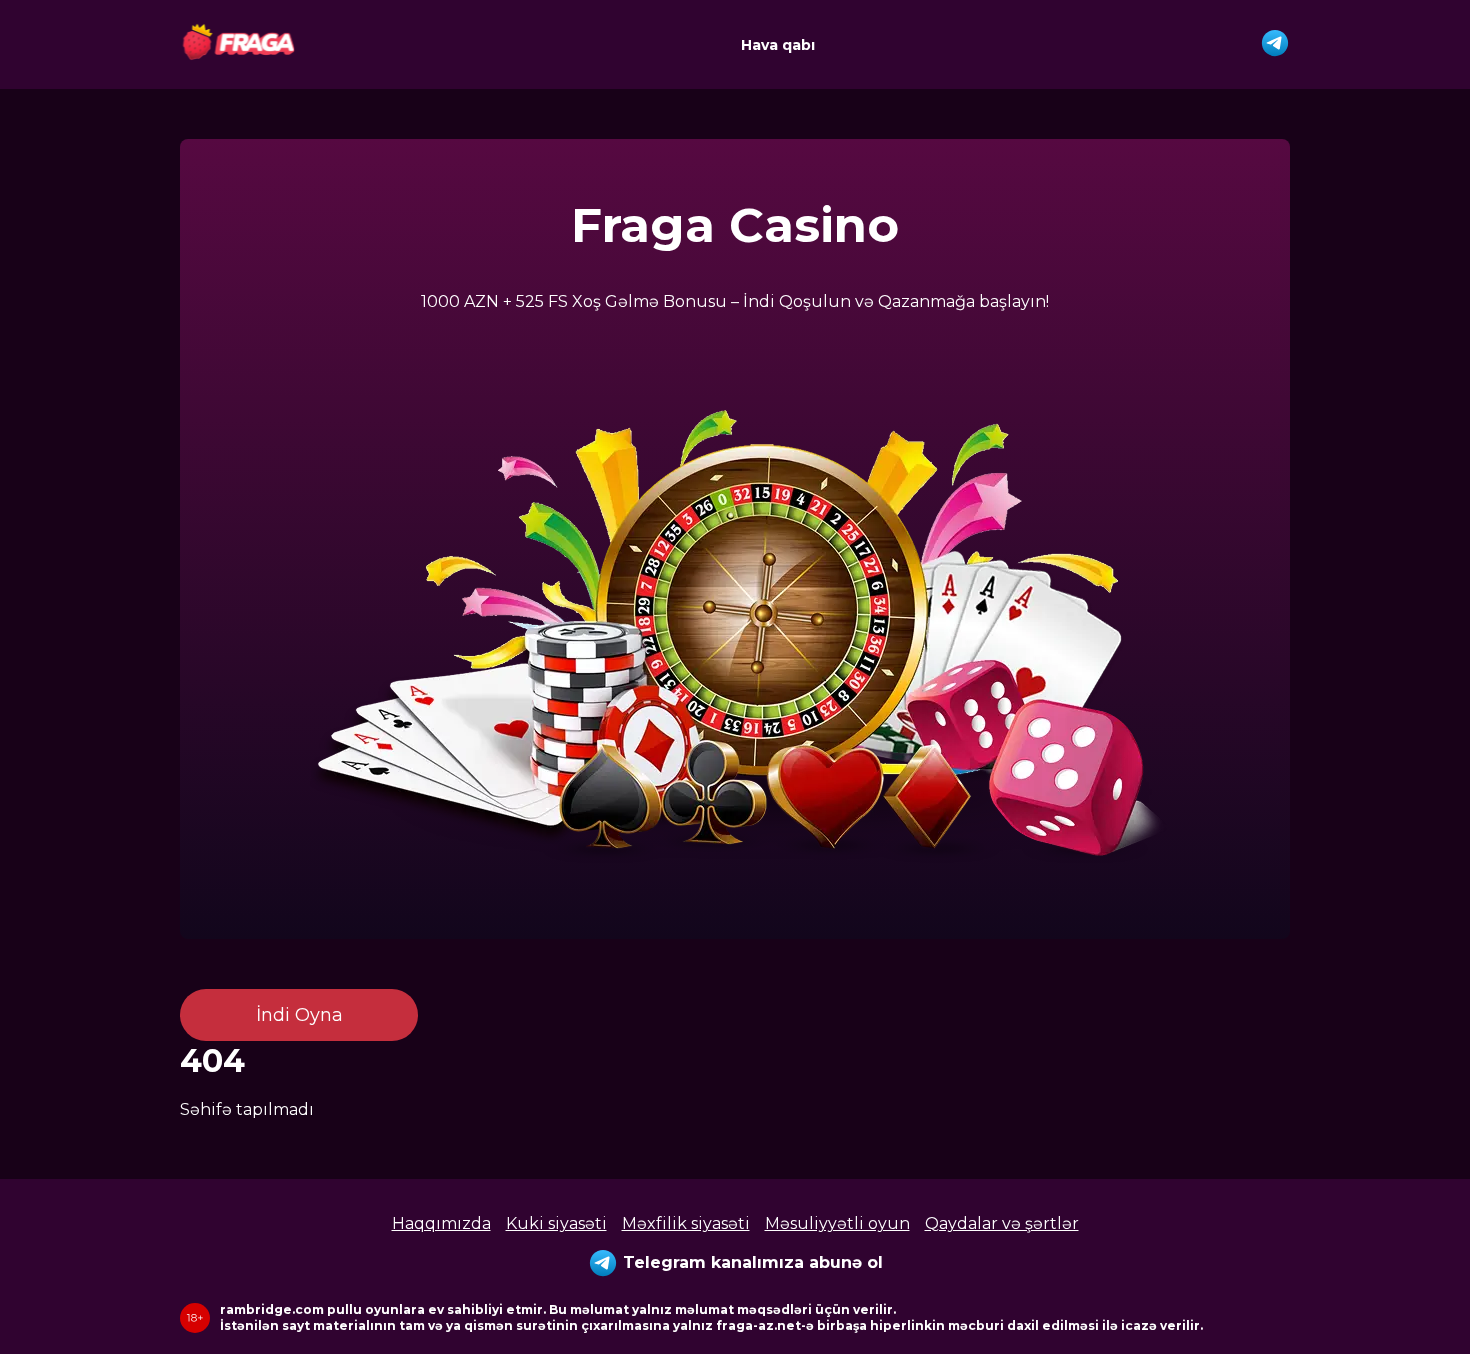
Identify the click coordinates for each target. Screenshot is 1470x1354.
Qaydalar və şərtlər (1002, 1223)
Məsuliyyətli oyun (837, 1223)
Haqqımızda (441, 1223)
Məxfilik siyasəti (686, 1223)
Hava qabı (778, 45)
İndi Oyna (299, 1015)
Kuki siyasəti (556, 1223)
